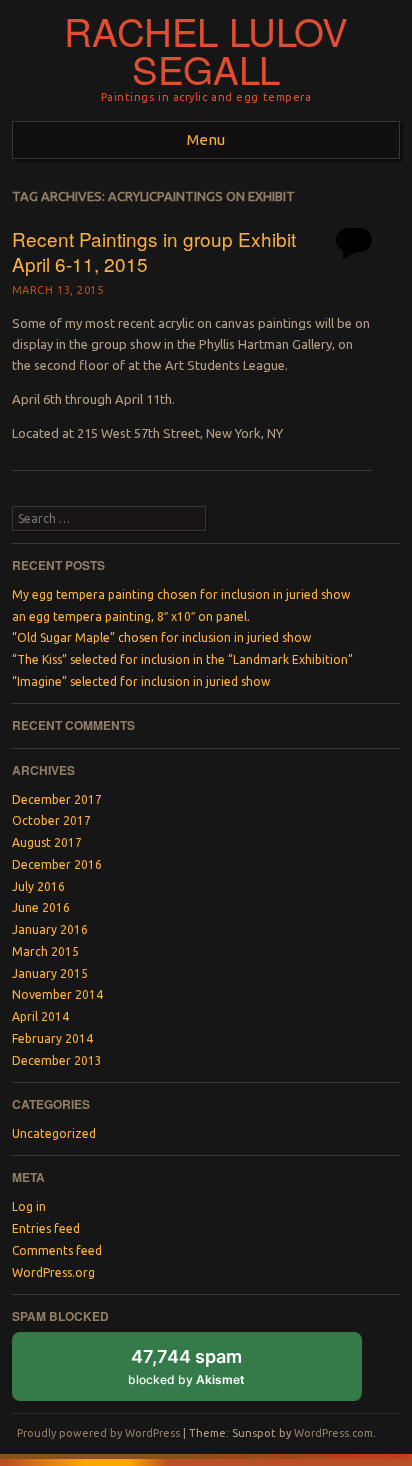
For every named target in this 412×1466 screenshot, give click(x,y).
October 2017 (51, 820)
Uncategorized (54, 1133)
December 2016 (57, 864)
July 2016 (38, 886)
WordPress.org (53, 1272)
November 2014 (57, 994)
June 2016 (41, 907)
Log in (29, 1206)
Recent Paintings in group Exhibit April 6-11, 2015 (154, 251)
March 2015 (45, 951)
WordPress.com (333, 1433)
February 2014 (52, 1038)
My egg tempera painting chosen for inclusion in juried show (181, 594)
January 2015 (50, 973)
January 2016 (50, 929)
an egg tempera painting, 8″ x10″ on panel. (131, 616)
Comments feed (57, 1250)
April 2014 (40, 1016)
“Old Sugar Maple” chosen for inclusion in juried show (161, 637)
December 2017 (57, 799)
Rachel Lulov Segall (205, 50)
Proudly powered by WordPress (98, 1433)
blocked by (205, 1373)
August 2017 (47, 842)
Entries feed (46, 1228)
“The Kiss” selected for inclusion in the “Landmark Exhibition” (182, 659)
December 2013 (57, 1060)
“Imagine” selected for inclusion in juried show (141, 681)
